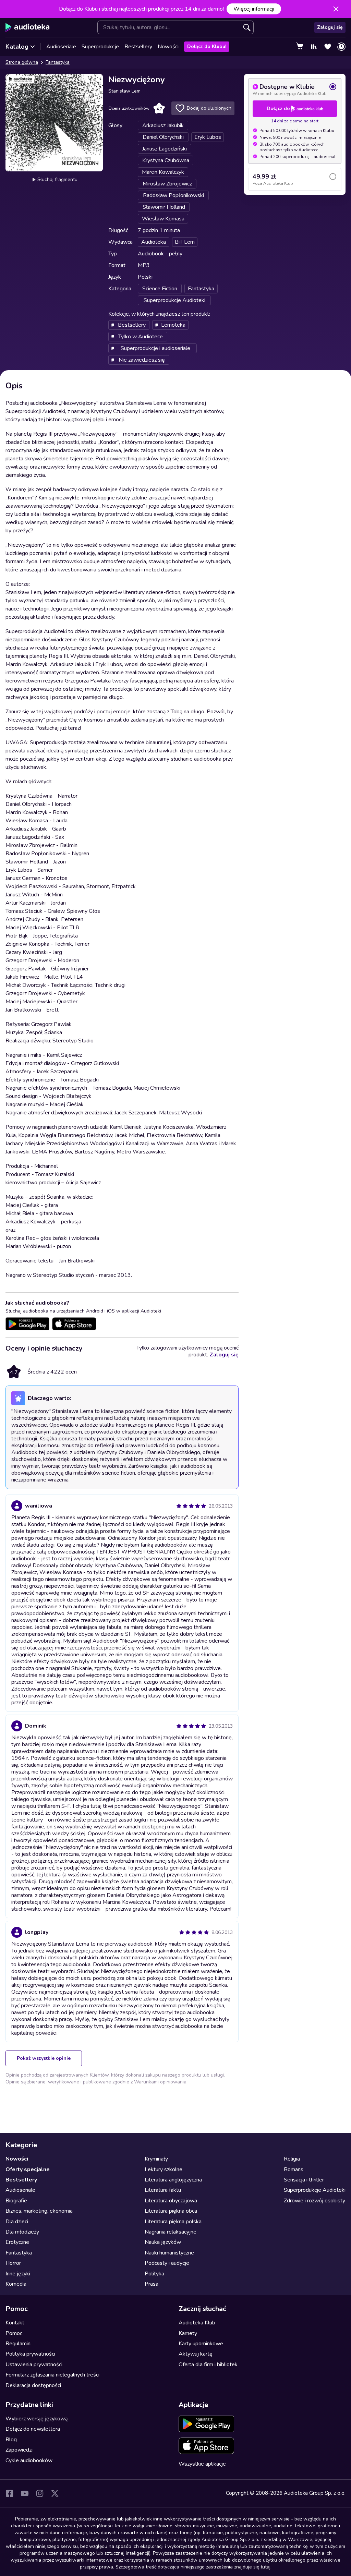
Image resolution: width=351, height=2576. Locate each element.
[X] (55, 2493)
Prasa (152, 2284)
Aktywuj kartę (196, 2354)
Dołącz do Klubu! (207, 46)
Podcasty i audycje (167, 2263)
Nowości (168, 47)
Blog (11, 2440)
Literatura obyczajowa (171, 2201)
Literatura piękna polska (173, 2222)
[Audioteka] (28, 27)
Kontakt (15, 2323)
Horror (13, 2263)
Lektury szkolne (164, 2169)
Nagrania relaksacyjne (171, 2232)
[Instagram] (40, 2493)
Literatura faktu (163, 2190)
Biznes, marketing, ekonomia (39, 2211)
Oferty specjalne (28, 2169)
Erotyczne (17, 2242)
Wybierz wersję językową (37, 2419)
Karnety (188, 2333)
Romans (294, 2169)
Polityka (154, 2274)
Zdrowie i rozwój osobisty (314, 2201)
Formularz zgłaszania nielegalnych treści (52, 2375)
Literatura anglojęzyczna (173, 2180)
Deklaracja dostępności (33, 2385)
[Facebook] (10, 2493)
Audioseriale (61, 47)
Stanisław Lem (124, 91)
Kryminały (156, 2159)
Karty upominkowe (201, 2344)
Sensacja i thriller (304, 2180)
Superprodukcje (100, 47)
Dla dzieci (17, 2222)
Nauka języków (163, 2242)
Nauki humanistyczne (169, 2253)
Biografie (16, 2201)
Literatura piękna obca (171, 2211)
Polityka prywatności (30, 2354)
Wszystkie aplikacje (202, 2464)
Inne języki (18, 2274)
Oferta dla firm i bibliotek (208, 2365)
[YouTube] (25, 2493)
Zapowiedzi (19, 2450)
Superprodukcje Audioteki (315, 2190)
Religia (292, 2159)
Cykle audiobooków (29, 2460)
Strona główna (22, 62)
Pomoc (14, 2333)
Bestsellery (138, 47)
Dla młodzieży (22, 2232)
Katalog (17, 47)
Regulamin (18, 2344)
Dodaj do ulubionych (209, 108)
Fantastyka (58, 62)
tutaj (265, 2567)
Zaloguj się (330, 27)
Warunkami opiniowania (160, 2082)
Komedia (16, 2284)
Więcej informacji (254, 9)
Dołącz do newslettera (33, 2429)
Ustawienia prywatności (34, 2365)
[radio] (295, 89)
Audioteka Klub (197, 2323)
